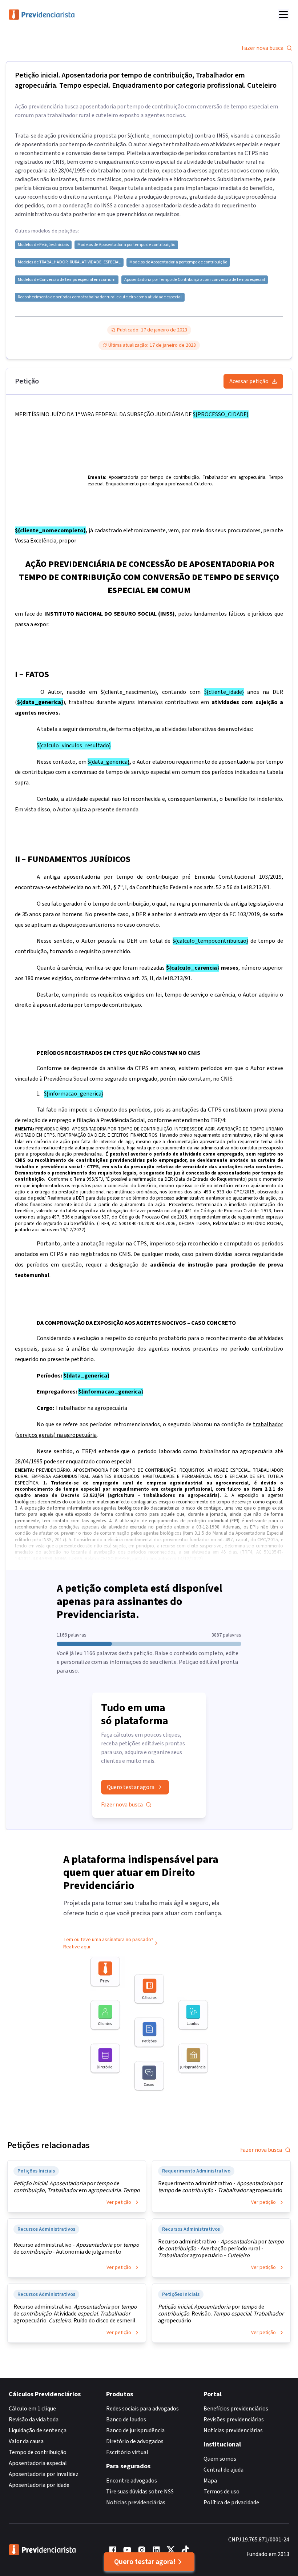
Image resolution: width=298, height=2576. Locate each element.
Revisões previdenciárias (234, 2420)
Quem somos (220, 2459)
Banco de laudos (126, 2420)
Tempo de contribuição (38, 2452)
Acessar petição (249, 381)
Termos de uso (222, 2492)
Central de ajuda (223, 2470)
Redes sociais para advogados (142, 2409)
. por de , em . (77, 2187)
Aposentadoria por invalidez (44, 2474)
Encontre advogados (132, 2481)
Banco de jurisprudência (135, 2430)
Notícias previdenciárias (136, 2503)
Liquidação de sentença (38, 2430)
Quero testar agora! (145, 2562)
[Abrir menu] (283, 15)
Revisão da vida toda (34, 2420)
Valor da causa (26, 2441)
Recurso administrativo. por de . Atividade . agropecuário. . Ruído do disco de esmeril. (75, 2314)
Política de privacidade (231, 2503)
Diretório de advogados (135, 2441)
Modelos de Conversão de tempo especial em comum (67, 280)
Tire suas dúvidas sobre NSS (140, 2492)
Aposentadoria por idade (39, 2485)
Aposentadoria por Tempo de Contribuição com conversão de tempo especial (195, 280)
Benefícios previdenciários (236, 2409)
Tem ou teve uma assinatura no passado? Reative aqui (108, 1943)
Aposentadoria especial (38, 2463)
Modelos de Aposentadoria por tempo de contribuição (126, 245)
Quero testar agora (131, 1787)
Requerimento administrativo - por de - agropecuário (220, 2187)
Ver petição (119, 2202)
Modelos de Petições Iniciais (43, 245)
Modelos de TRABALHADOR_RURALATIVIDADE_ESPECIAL (69, 262)
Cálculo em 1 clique (32, 2409)
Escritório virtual (127, 2452)
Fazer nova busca (263, 48)
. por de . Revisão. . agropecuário (221, 2314)
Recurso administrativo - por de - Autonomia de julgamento (76, 2249)
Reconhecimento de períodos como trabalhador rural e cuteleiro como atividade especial (100, 297)
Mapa (210, 2481)
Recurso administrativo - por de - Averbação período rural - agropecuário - (221, 2249)
